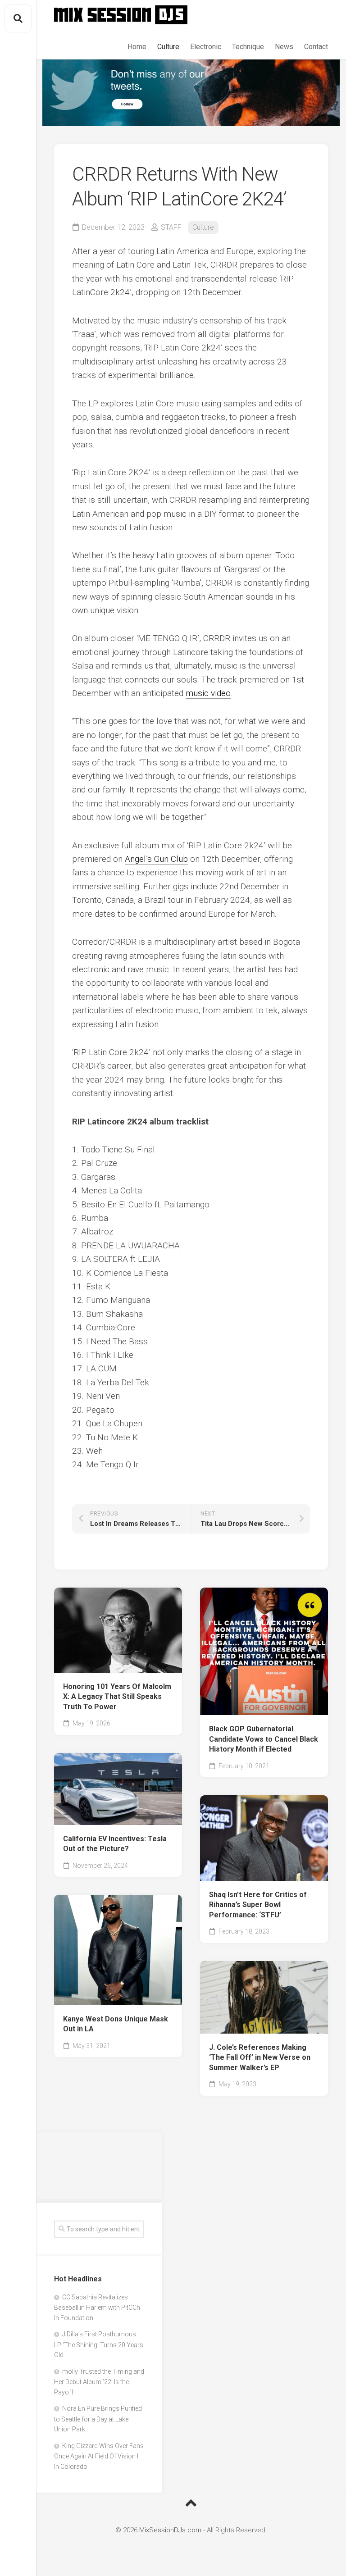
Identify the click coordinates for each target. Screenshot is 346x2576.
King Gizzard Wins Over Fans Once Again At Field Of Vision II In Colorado (99, 2456)
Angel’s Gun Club (156, 859)
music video (208, 693)
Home (137, 47)
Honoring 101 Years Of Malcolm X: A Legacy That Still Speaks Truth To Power (117, 1697)
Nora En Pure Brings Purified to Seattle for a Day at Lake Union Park (98, 2419)
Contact (316, 47)
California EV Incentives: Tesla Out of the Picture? (115, 1844)
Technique (248, 47)
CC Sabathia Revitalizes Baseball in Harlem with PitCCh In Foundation (97, 2307)
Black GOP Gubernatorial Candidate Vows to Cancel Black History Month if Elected (264, 1739)
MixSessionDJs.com (170, 2530)
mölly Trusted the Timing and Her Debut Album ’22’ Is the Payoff (99, 2382)
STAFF (171, 227)
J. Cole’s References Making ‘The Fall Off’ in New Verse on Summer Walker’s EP (260, 2057)
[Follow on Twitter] (191, 93)
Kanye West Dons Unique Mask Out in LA (116, 2024)
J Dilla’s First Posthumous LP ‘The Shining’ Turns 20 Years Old (99, 2344)
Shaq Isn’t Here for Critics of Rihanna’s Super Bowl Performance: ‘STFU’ (258, 1905)
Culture (168, 47)
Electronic (206, 47)
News (284, 47)
